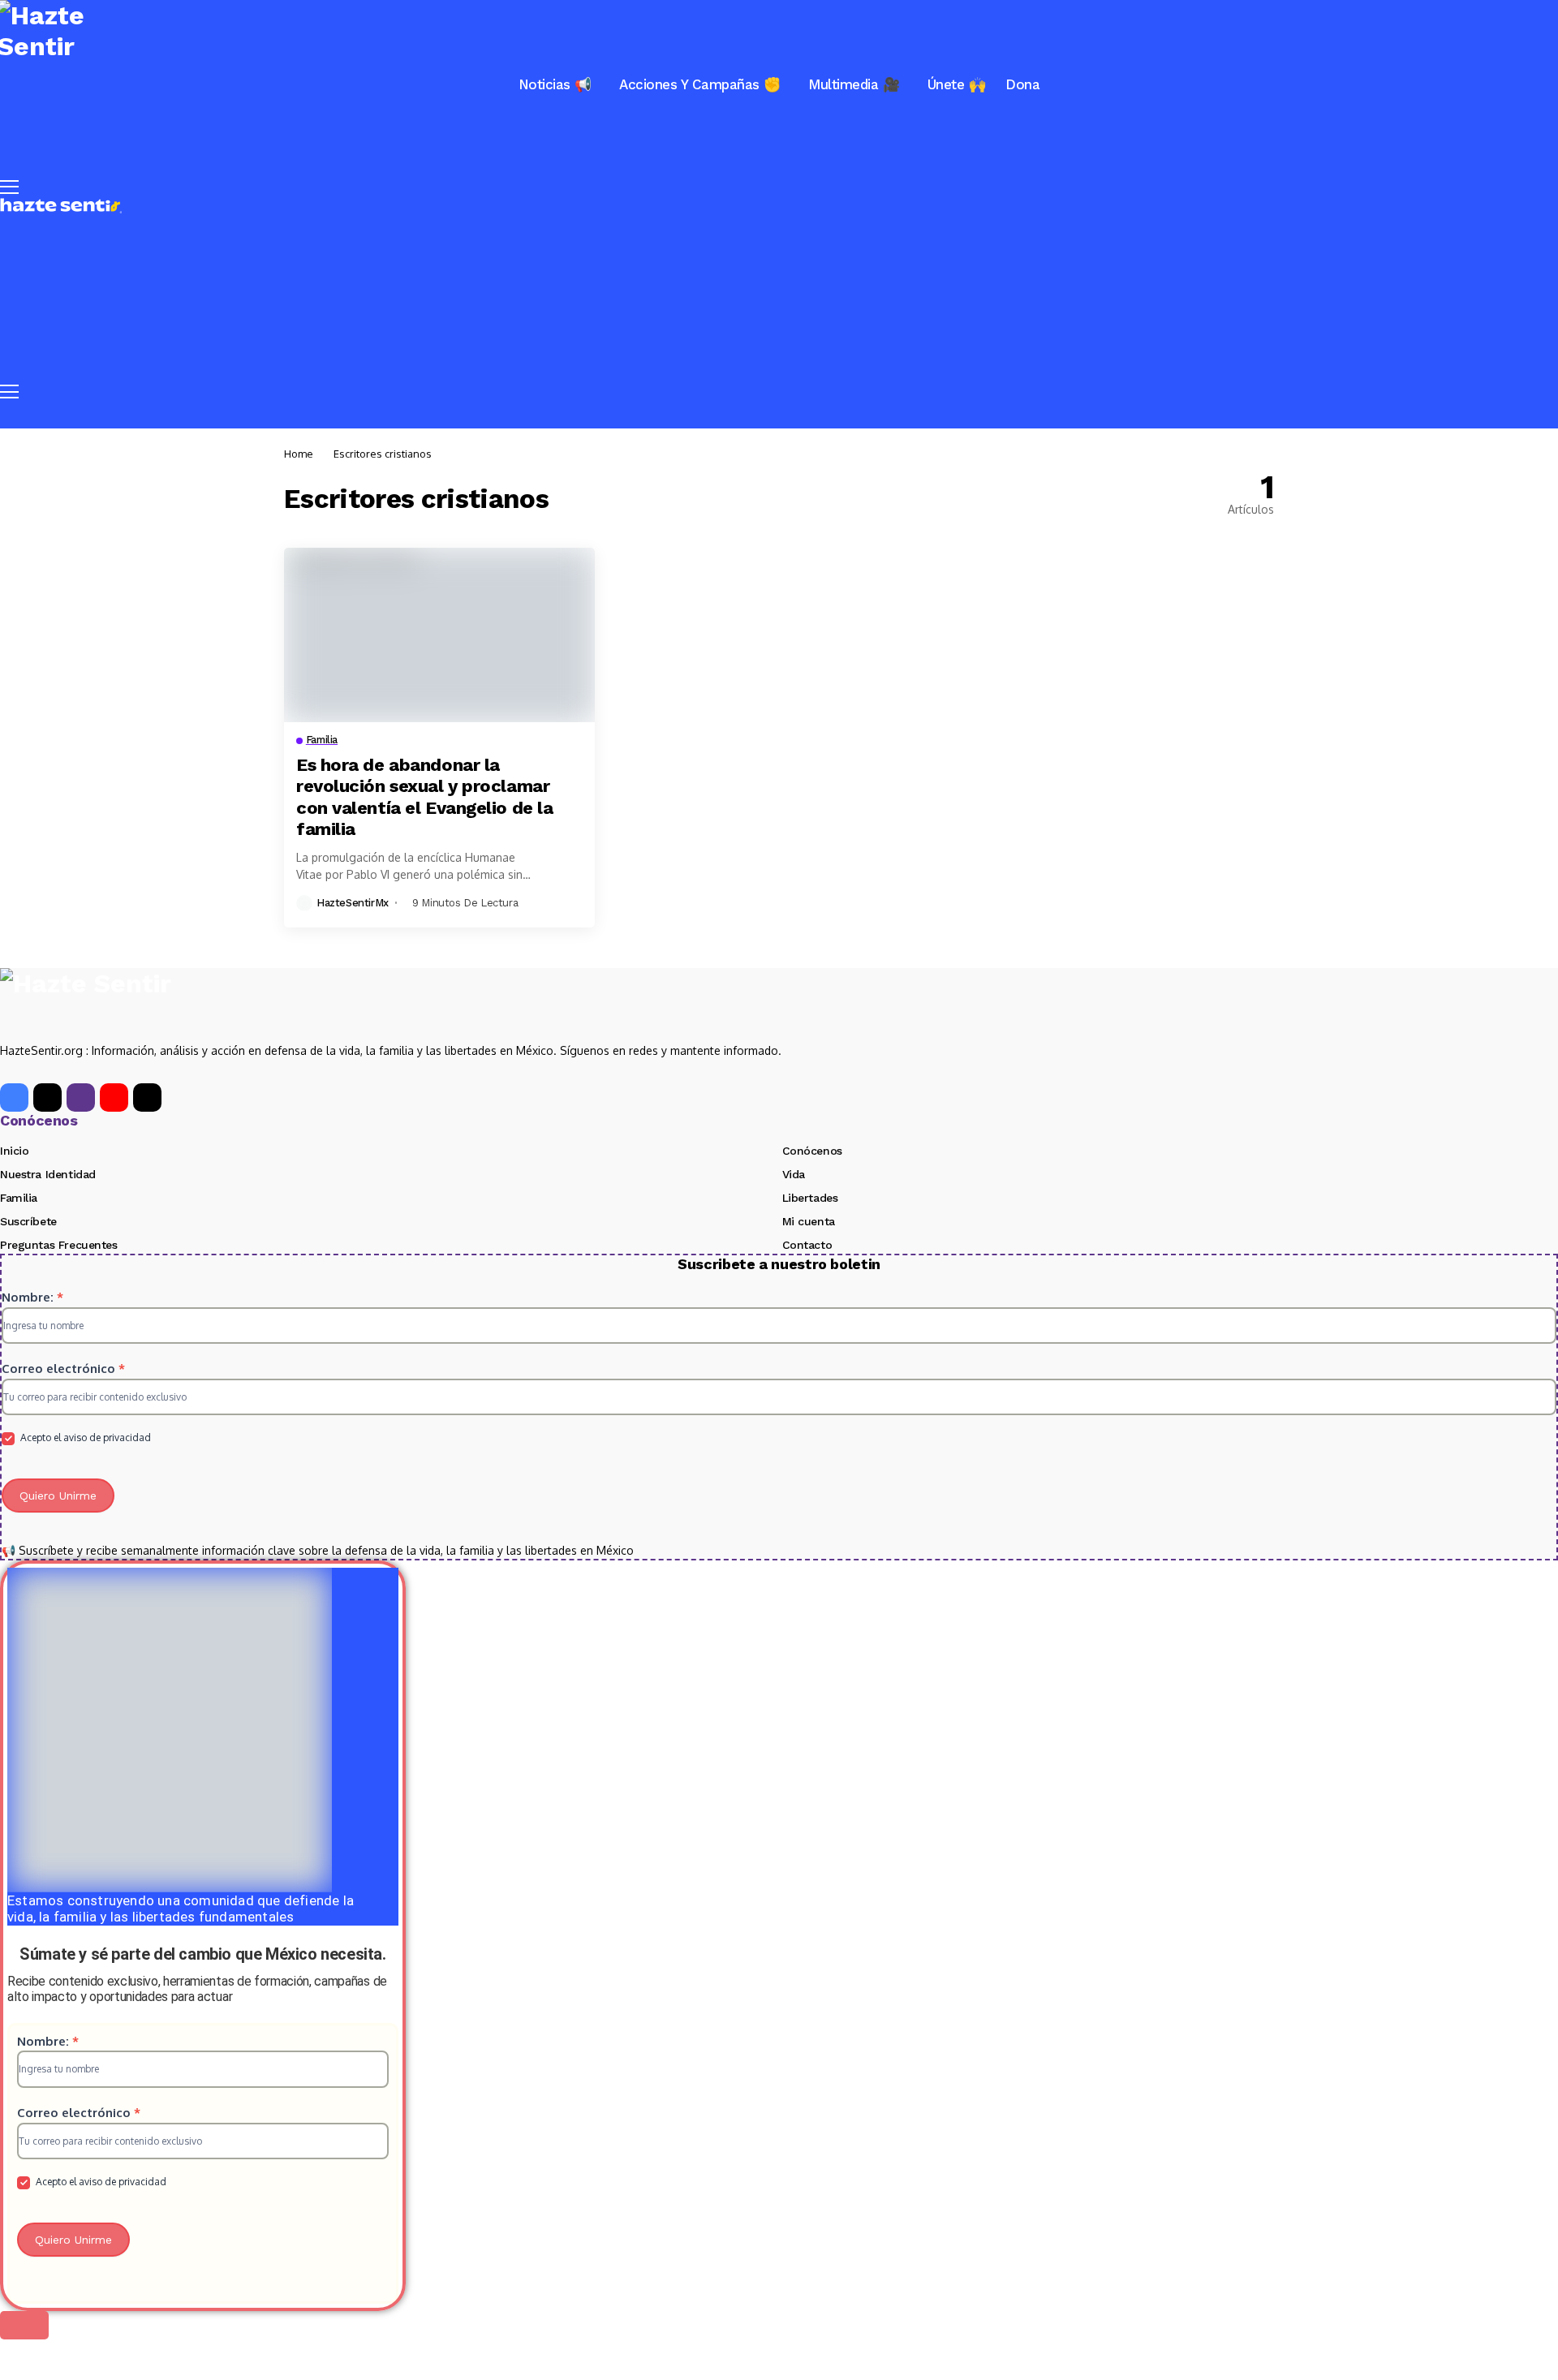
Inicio (14, 1151)
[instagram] (81, 1097)
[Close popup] (24, 2325)
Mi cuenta (809, 1221)
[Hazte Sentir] (61, 206)
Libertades (810, 1198)
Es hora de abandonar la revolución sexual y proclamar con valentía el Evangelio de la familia (424, 797)
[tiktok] (147, 1097)
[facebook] (14, 1097)
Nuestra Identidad (48, 1174)
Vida (794, 1174)
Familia (19, 1198)
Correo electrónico (63, 1369)
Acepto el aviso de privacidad (84, 1437)
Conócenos (812, 1151)
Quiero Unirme (58, 1496)
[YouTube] (114, 1097)
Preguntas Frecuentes (59, 1245)
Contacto (807, 1245)
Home (299, 454)
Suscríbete (28, 1221)
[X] (47, 1097)
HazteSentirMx (353, 903)
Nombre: (32, 1297)
